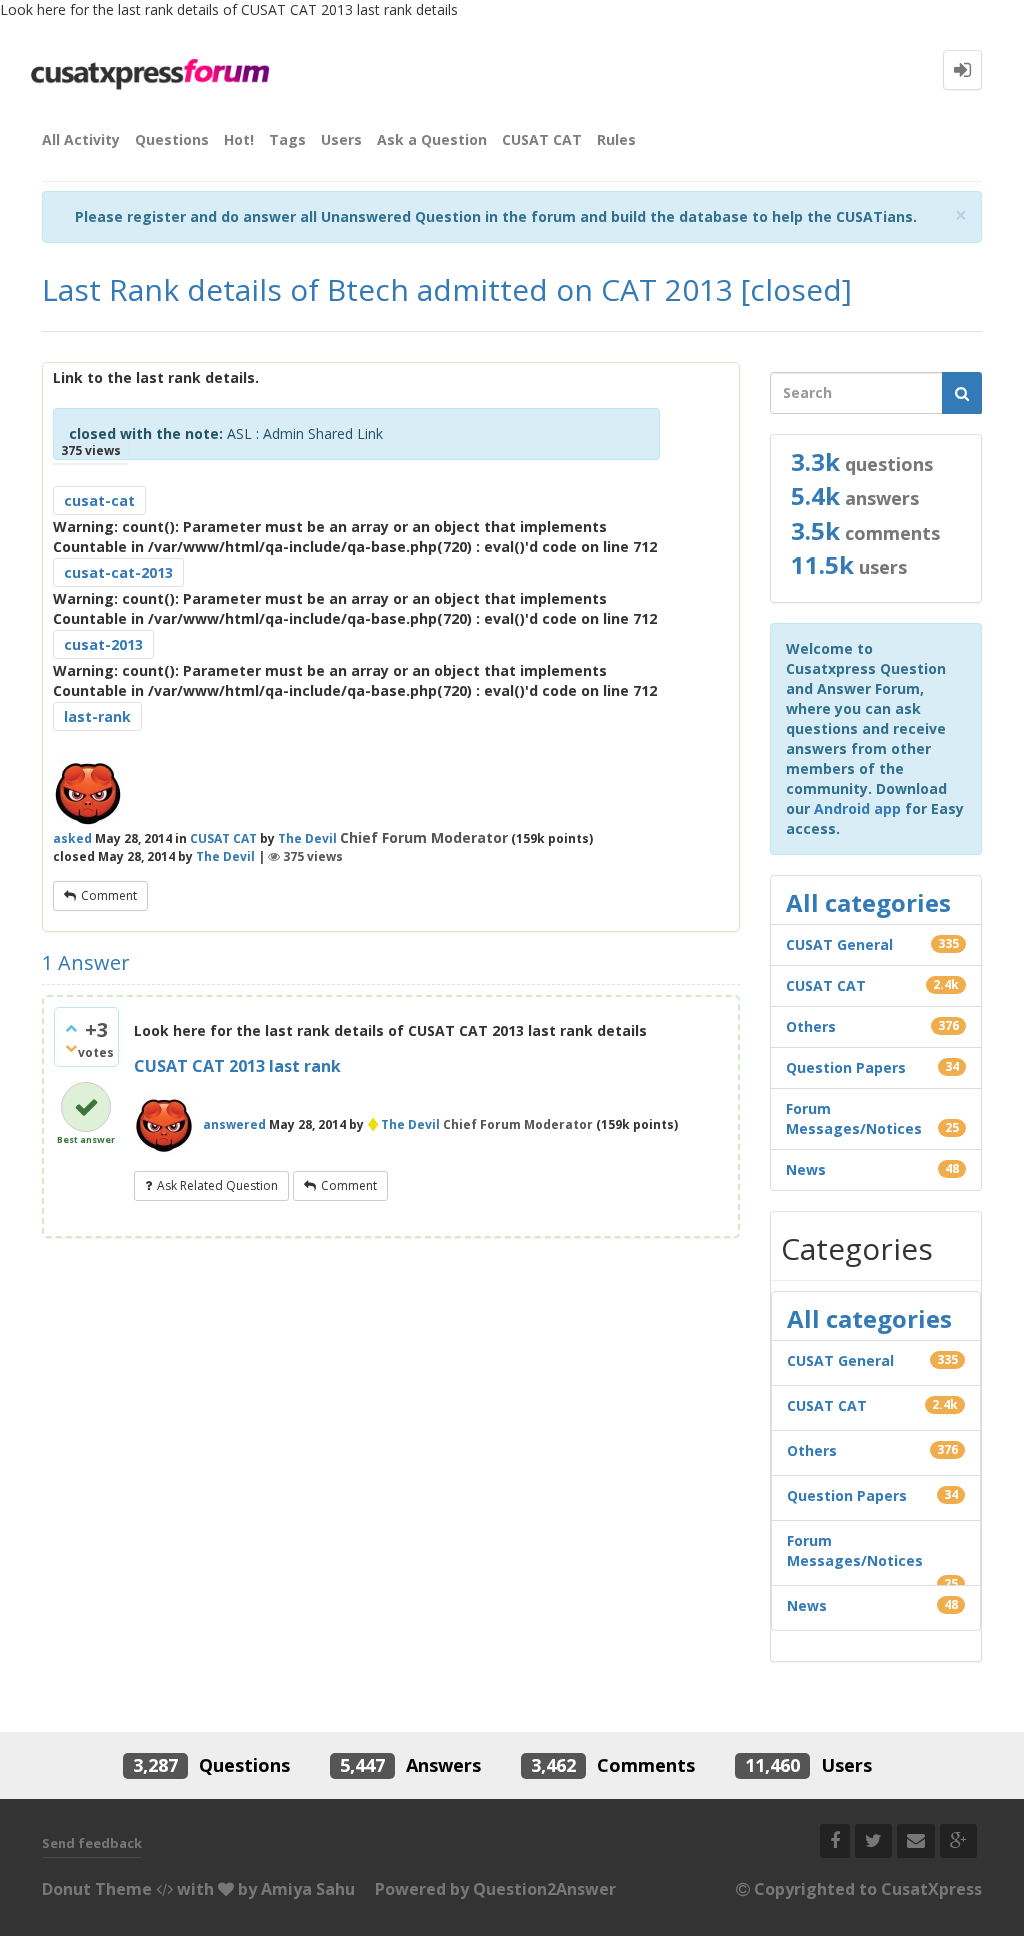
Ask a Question (432, 139)
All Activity (81, 139)
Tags (287, 139)
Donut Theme (97, 1889)
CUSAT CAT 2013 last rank (237, 1066)
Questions (172, 139)
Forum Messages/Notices (854, 1118)
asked (72, 838)
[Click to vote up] (71, 1028)
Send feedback (92, 1843)
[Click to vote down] (71, 1048)
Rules (616, 139)
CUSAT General (839, 944)
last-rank (97, 716)
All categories (868, 902)
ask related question (217, 1185)
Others (811, 1026)
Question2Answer (544, 1889)
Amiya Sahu (308, 1889)
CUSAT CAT (542, 139)
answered (234, 1124)
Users (341, 139)
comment (109, 895)
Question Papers (846, 1067)
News (806, 1169)
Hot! (239, 139)
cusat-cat (99, 500)
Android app (857, 808)
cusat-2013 (103, 644)
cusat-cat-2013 (118, 572)
